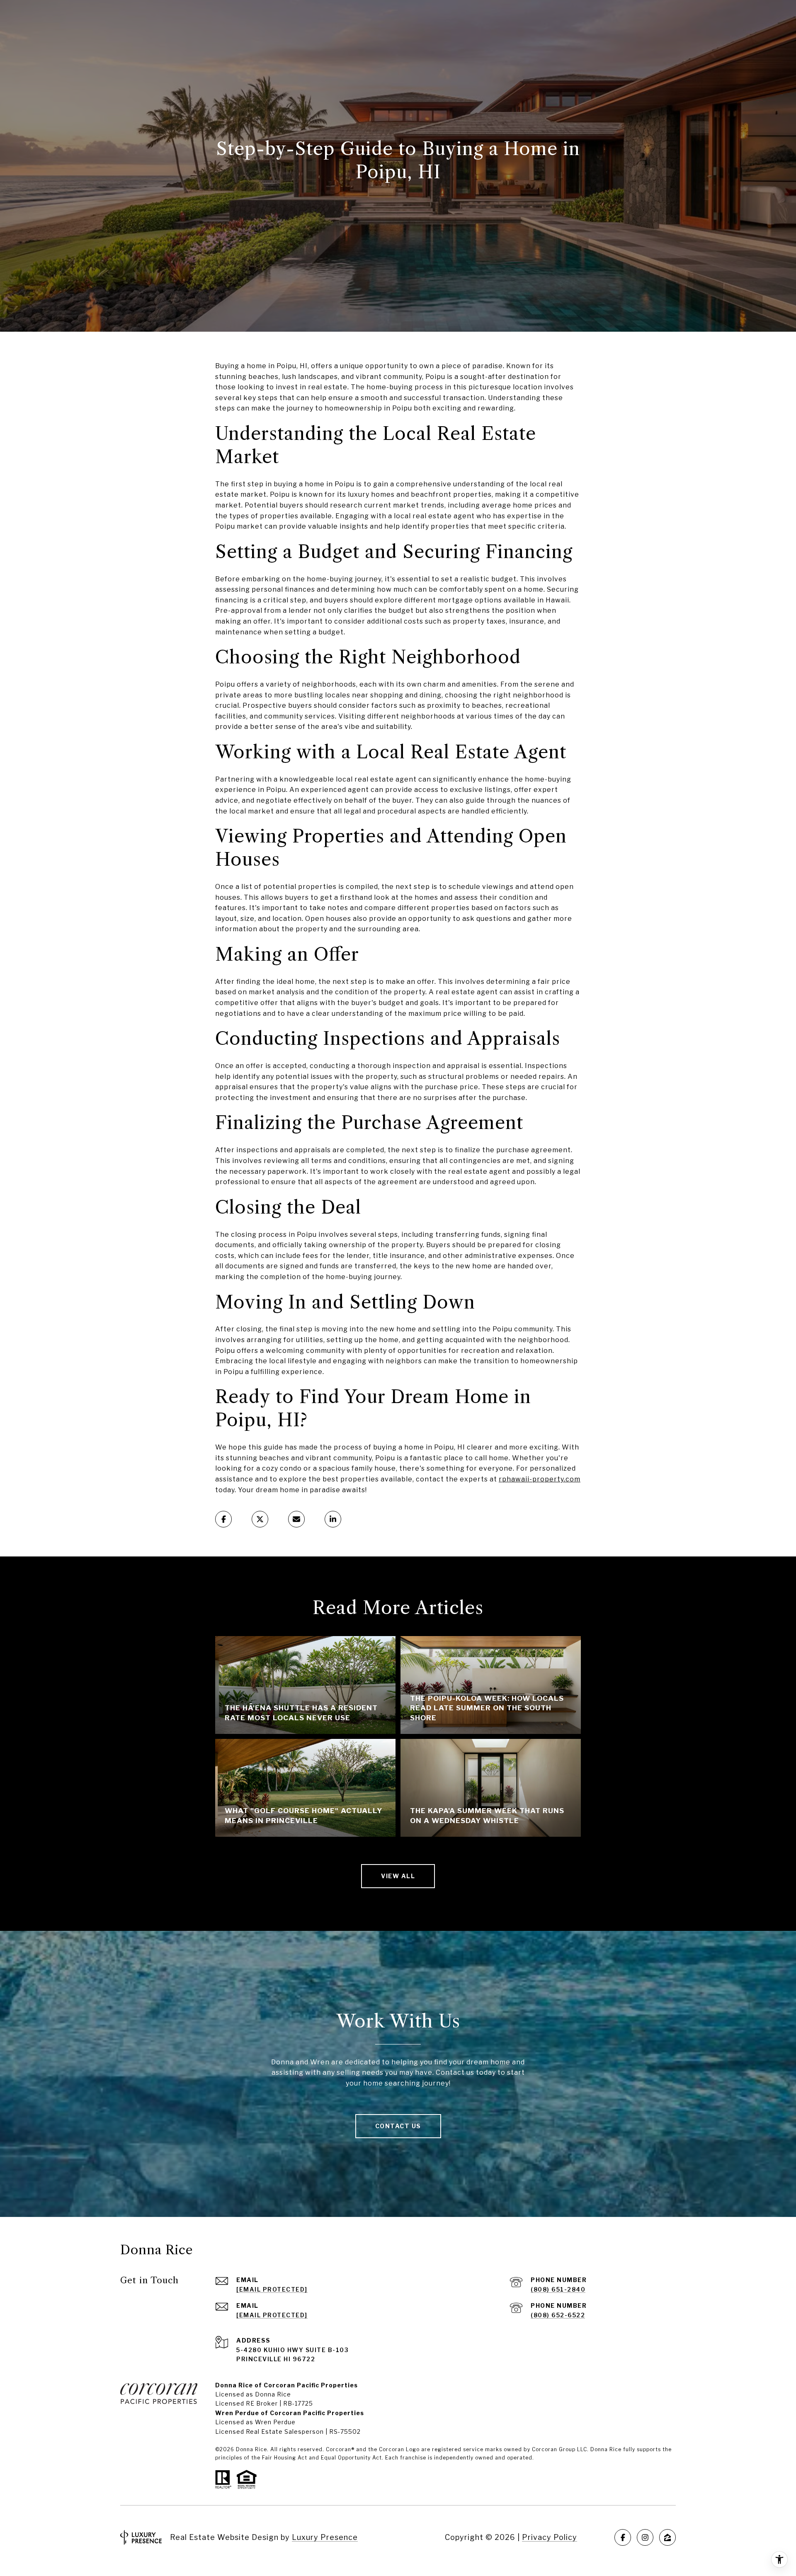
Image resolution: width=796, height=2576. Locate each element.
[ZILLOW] (667, 2537)
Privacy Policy (550, 2537)
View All (398, 1876)
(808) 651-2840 (558, 2289)
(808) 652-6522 (558, 2315)
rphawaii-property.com (540, 1479)
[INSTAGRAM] (645, 2537)
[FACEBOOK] (623, 2537)
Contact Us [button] (398, 2126)
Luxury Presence (325, 2537)
